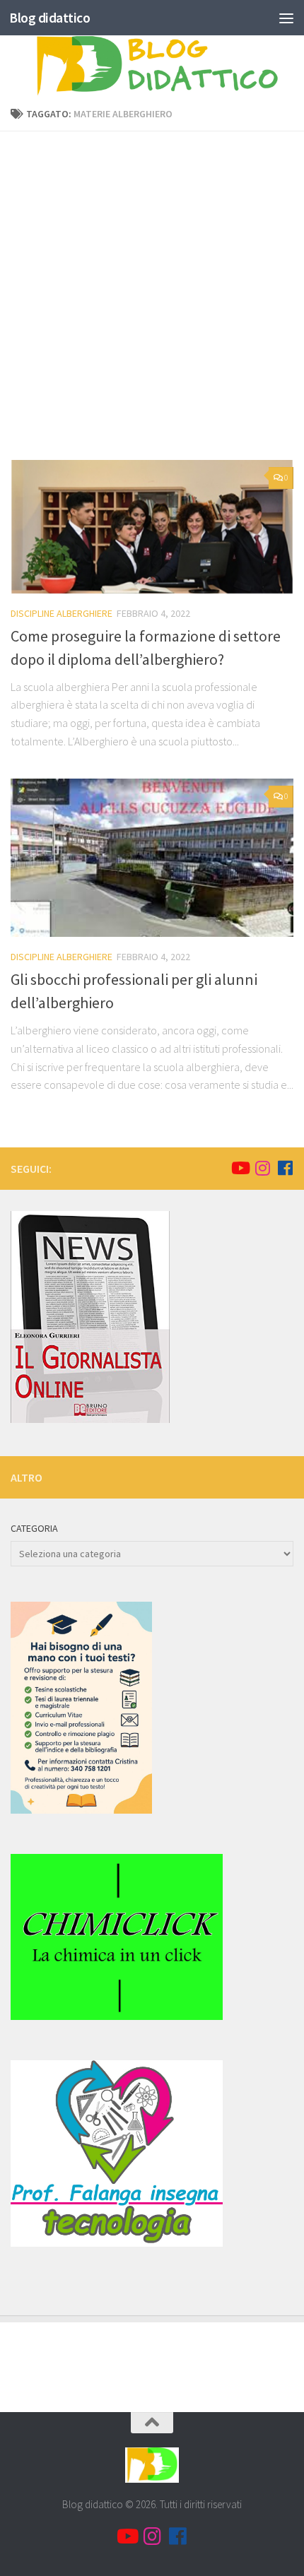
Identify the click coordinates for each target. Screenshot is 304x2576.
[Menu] (286, 18)
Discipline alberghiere (62, 613)
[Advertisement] (152, 301)
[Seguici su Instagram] (262, 1168)
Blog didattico (49, 18)
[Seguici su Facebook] (285, 1168)
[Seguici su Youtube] (240, 1168)
